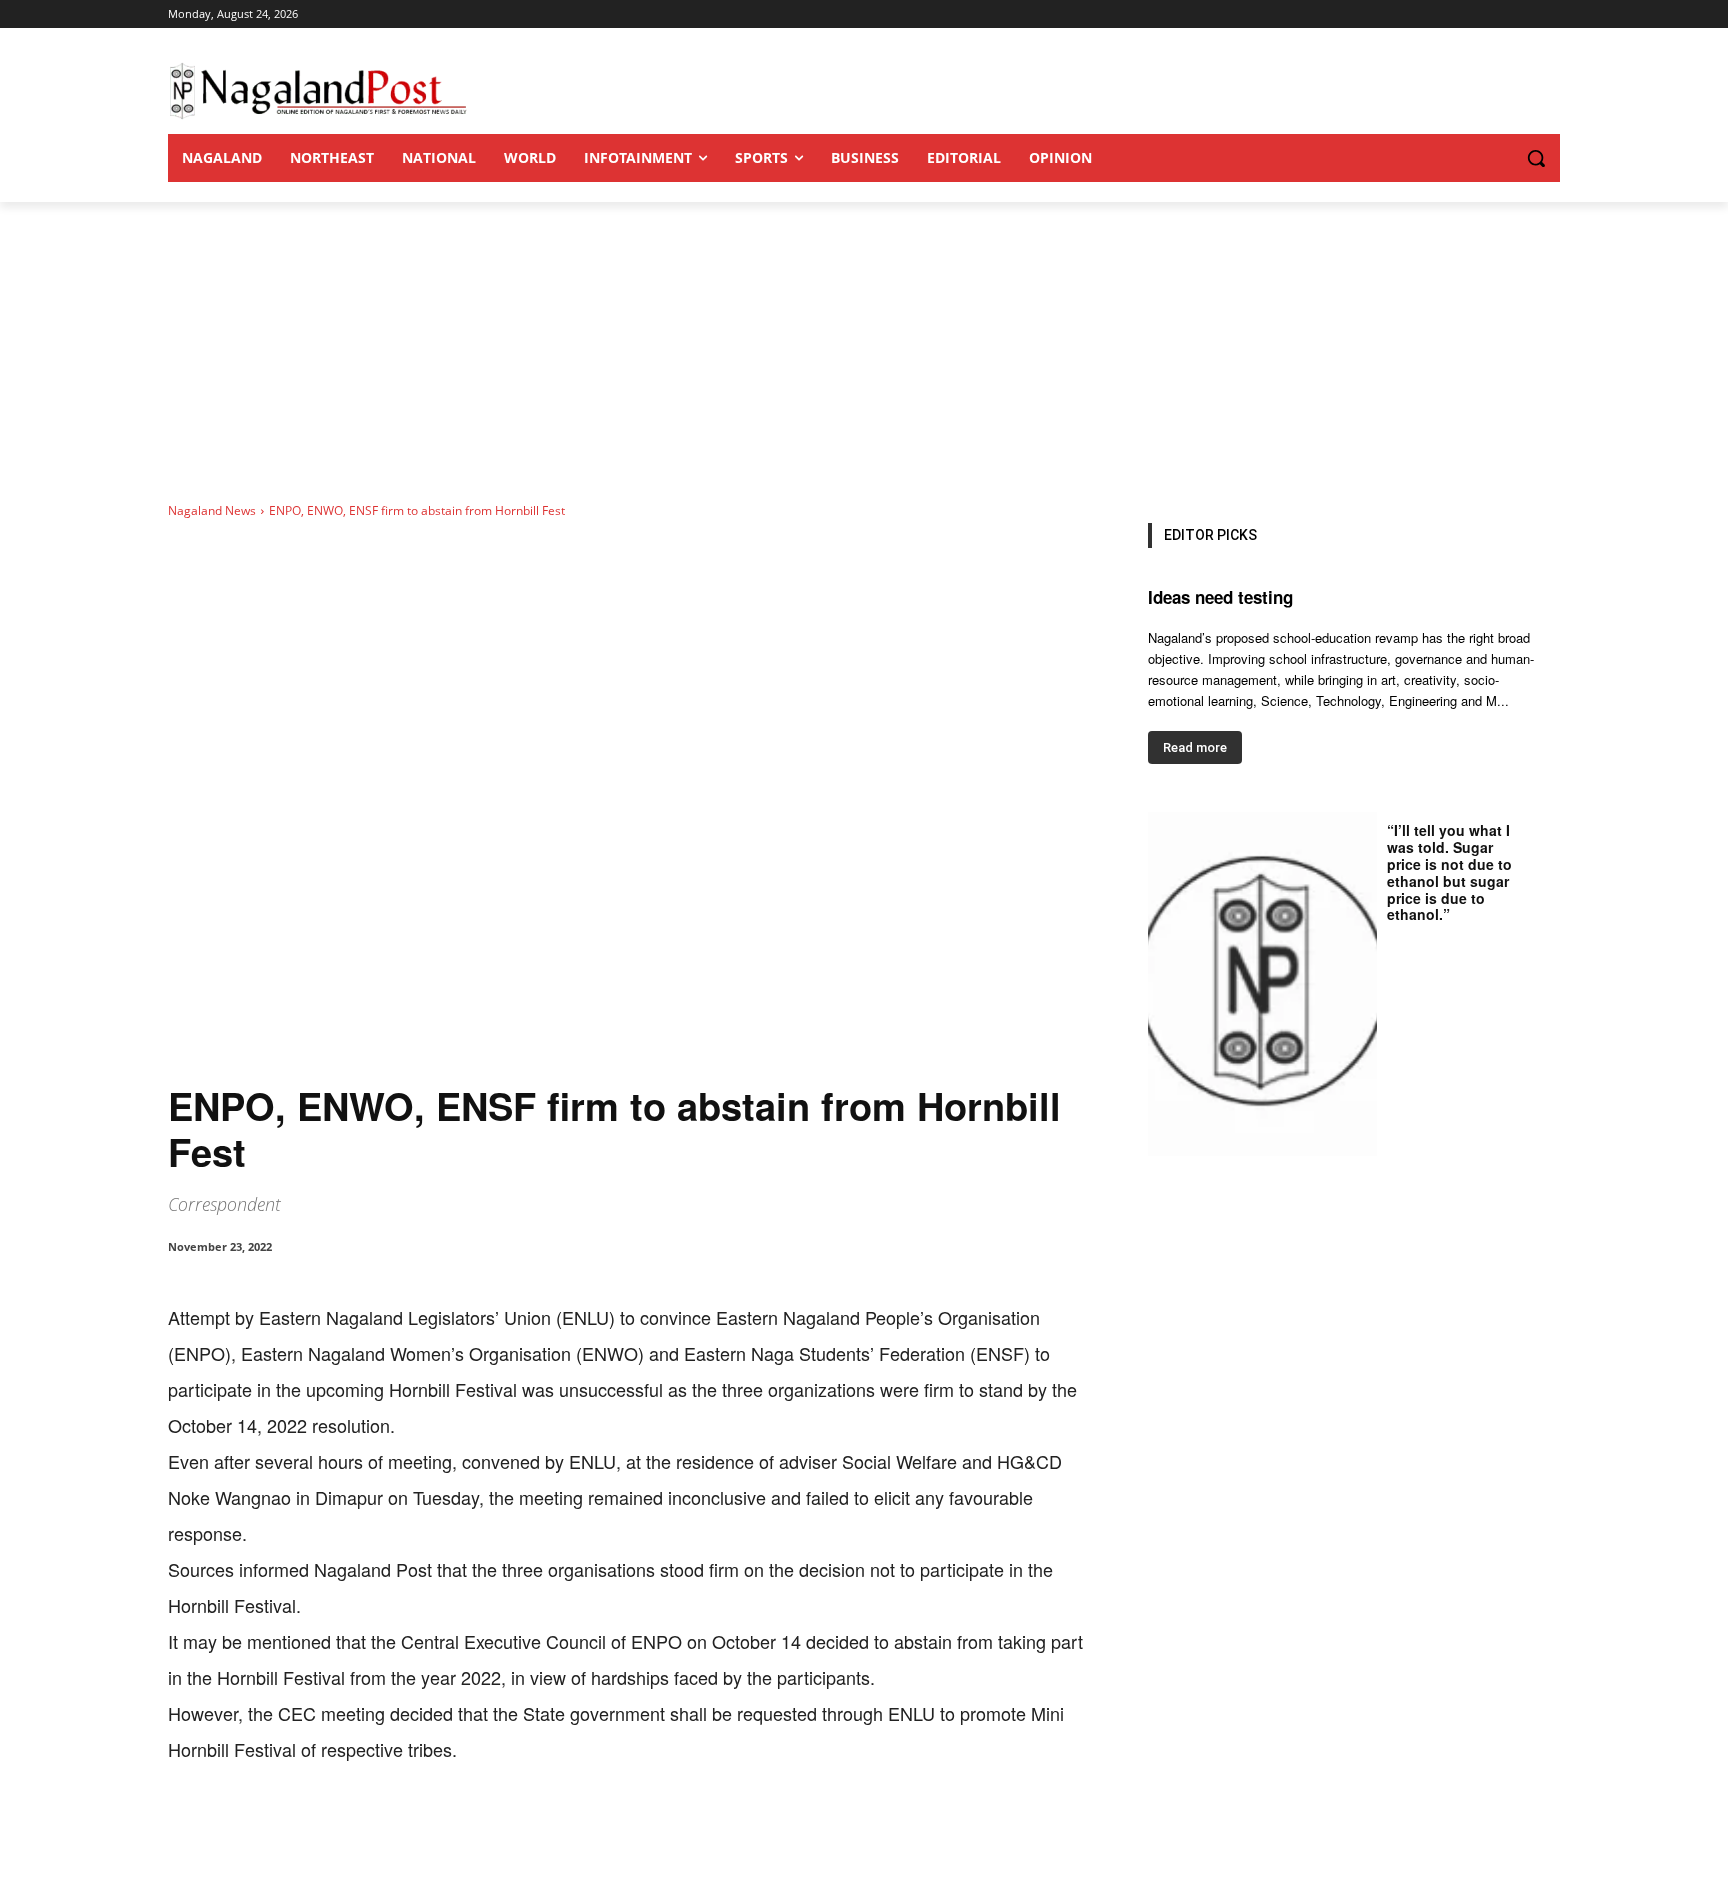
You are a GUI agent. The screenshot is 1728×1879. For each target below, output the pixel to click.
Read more (1195, 747)
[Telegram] (536, 1829)
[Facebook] (306, 1829)
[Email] (490, 1829)
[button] (1496, 158)
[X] (352, 1829)
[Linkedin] (444, 1829)
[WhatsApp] (398, 1829)
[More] (583, 1829)
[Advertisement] (864, 352)
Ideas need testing (1220, 597)
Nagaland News (212, 510)
